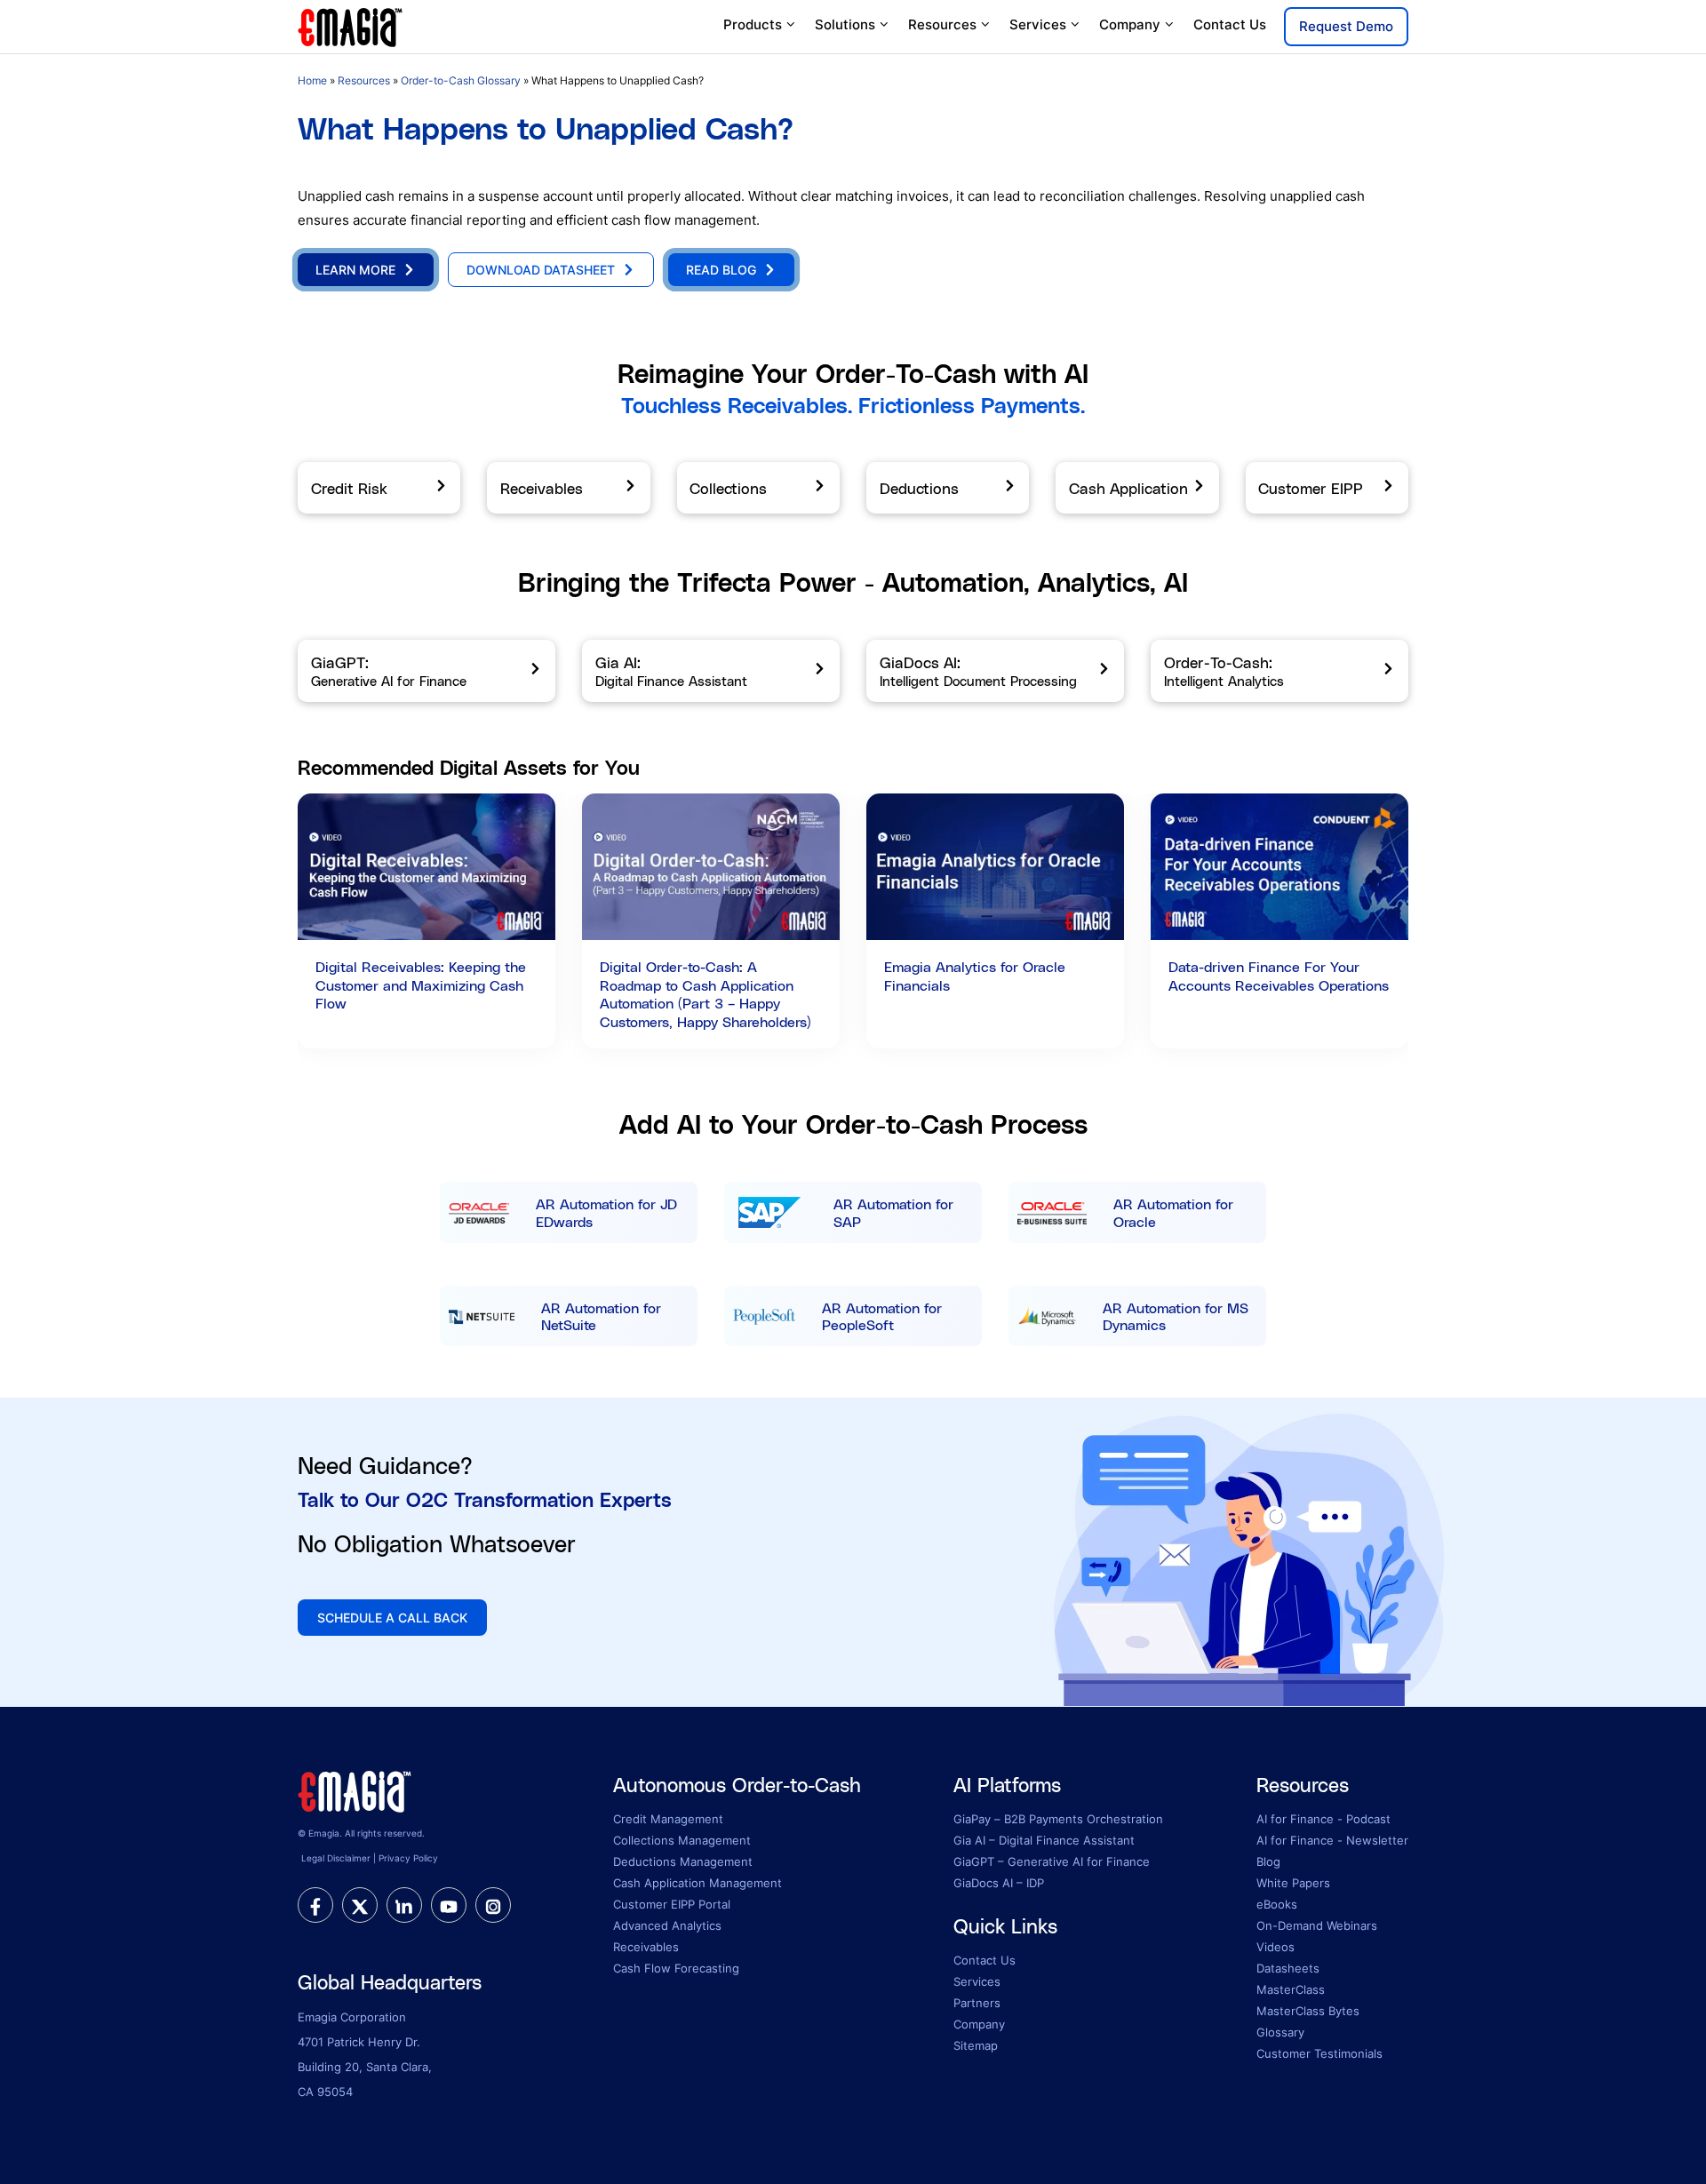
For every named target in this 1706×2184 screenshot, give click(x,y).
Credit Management (668, 1819)
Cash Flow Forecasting (676, 1968)
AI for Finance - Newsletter (1332, 1840)
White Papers (1293, 1883)
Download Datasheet (541, 270)
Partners (977, 2003)
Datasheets (1288, 1968)
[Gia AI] (711, 671)
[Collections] (758, 488)
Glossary (1280, 2032)
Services (1038, 24)
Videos (1276, 1947)
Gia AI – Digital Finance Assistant (1044, 1840)
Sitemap (976, 2045)
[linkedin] (404, 1905)
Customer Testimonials (1319, 2053)
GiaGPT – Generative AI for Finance (1052, 1861)
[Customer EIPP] (1327, 488)
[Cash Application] (1137, 488)
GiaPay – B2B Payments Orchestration (1058, 1819)
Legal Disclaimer (336, 1858)
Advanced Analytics (667, 1925)
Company (1130, 24)
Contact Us (1230, 24)
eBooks (1277, 1904)
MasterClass (1291, 1989)
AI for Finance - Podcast (1323, 1819)
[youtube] (449, 1905)
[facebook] (315, 1905)
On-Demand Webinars (1317, 1925)
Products (753, 24)
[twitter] (360, 1905)
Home (312, 80)
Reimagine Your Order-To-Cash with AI (853, 373)
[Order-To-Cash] (1279, 671)
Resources (942, 24)
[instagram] (493, 1905)
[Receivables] (568, 488)
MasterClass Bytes (1308, 2011)
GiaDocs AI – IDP (999, 1883)
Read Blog (721, 270)
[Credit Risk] (379, 488)
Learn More (355, 270)
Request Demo (1346, 26)
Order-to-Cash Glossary (461, 80)
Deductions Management (683, 1861)
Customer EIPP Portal (672, 1904)
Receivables (646, 1947)
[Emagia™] (355, 1789)
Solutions (845, 24)
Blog (1268, 1861)
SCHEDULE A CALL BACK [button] (392, 1618)
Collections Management (682, 1840)
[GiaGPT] (426, 671)
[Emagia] (351, 25)
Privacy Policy (408, 1858)
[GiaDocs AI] (995, 671)
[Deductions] (948, 488)
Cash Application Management (698, 1883)
